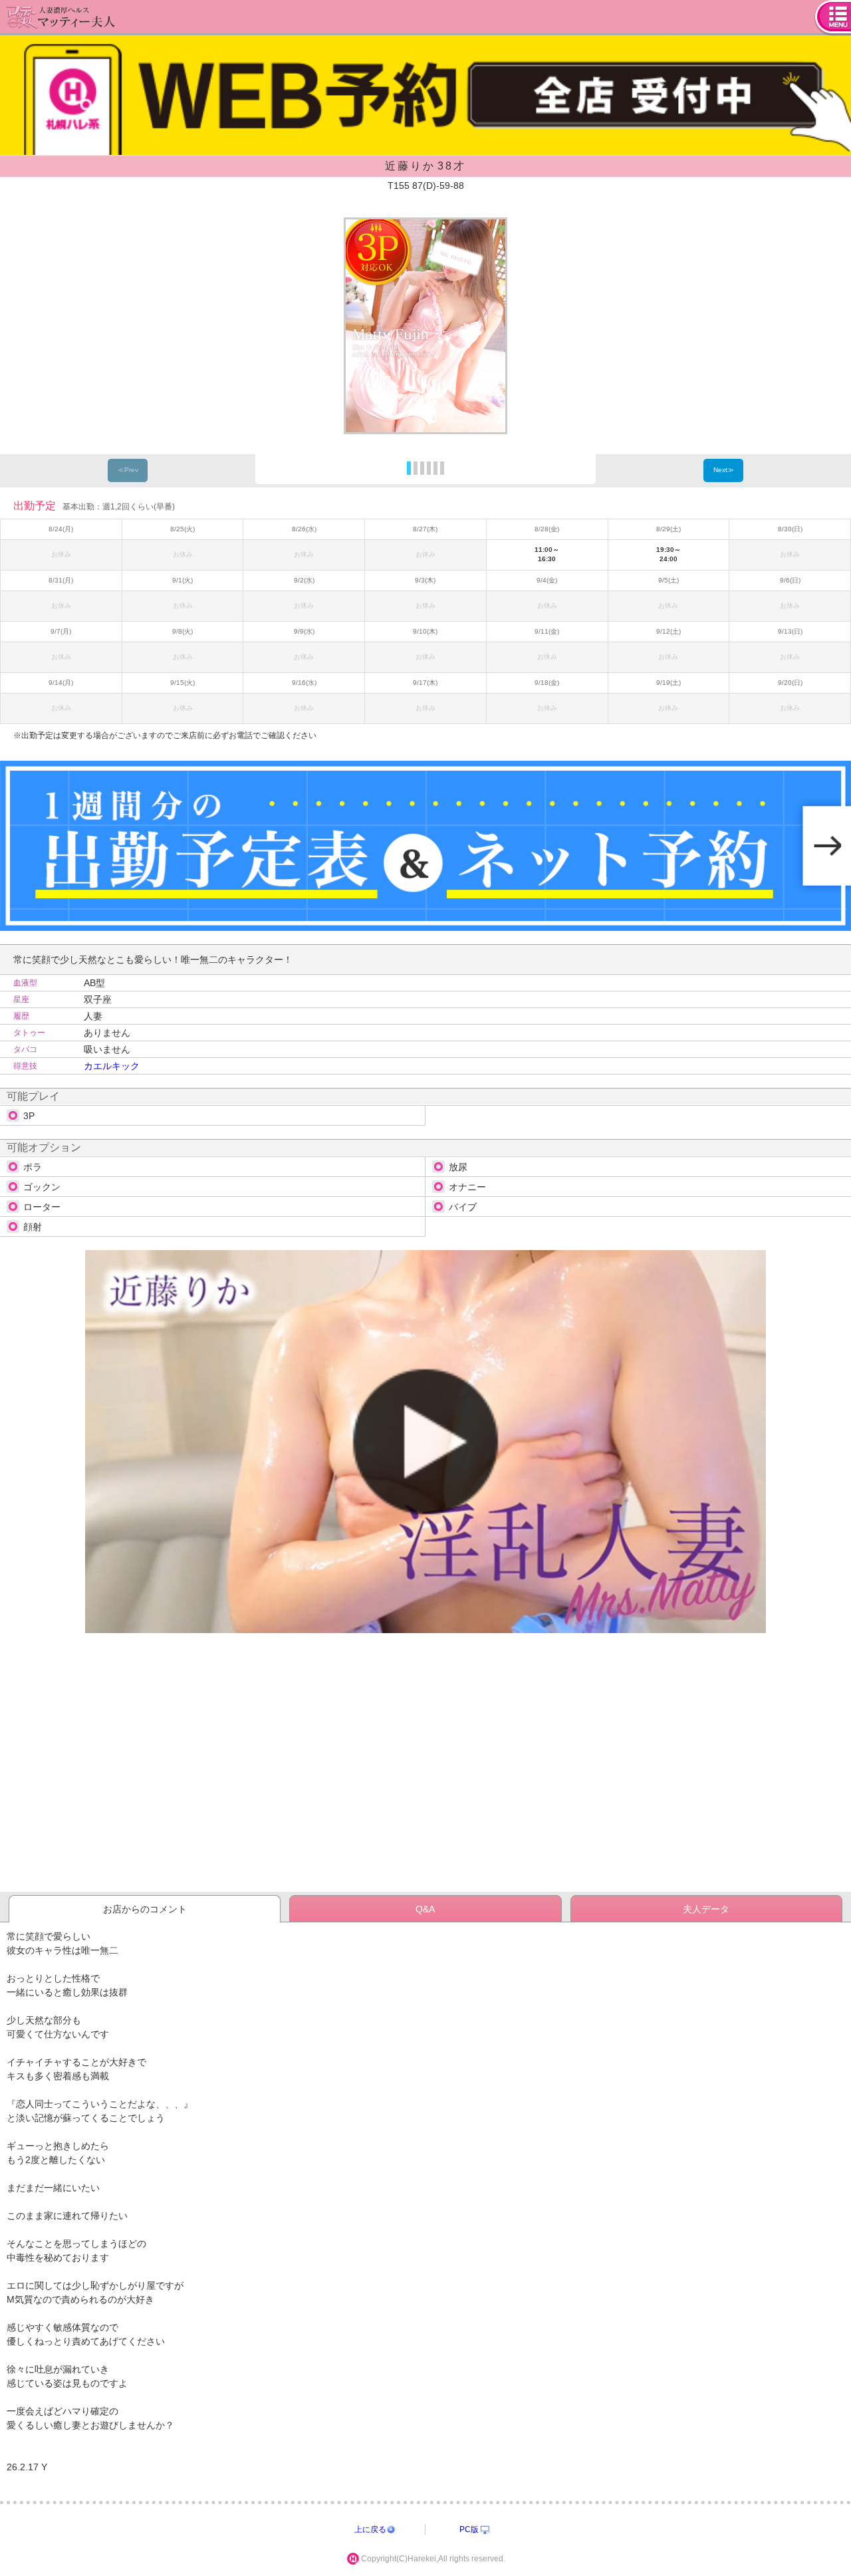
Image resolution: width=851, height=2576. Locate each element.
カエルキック (112, 1066)
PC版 (469, 2529)
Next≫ (724, 470)
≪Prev (128, 470)
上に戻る (370, 2529)
